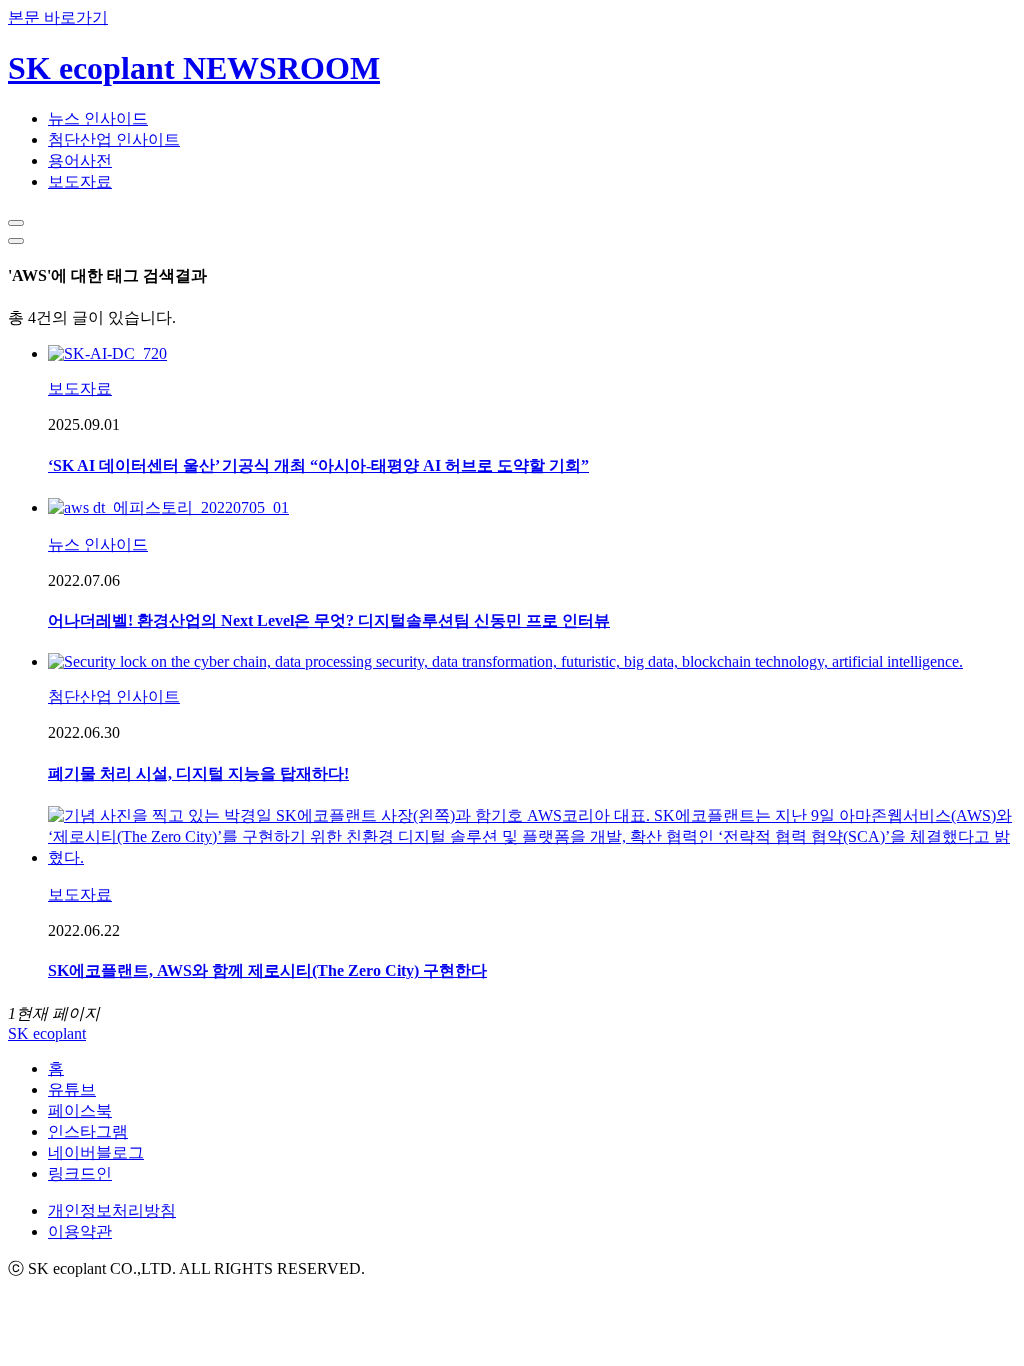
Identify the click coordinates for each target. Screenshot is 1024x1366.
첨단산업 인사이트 (114, 139)
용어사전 (80, 160)
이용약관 (80, 1231)
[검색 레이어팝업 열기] (16, 223)
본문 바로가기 (58, 17)
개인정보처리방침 (112, 1210)
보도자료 (80, 181)
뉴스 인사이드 (98, 118)
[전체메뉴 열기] (16, 241)
